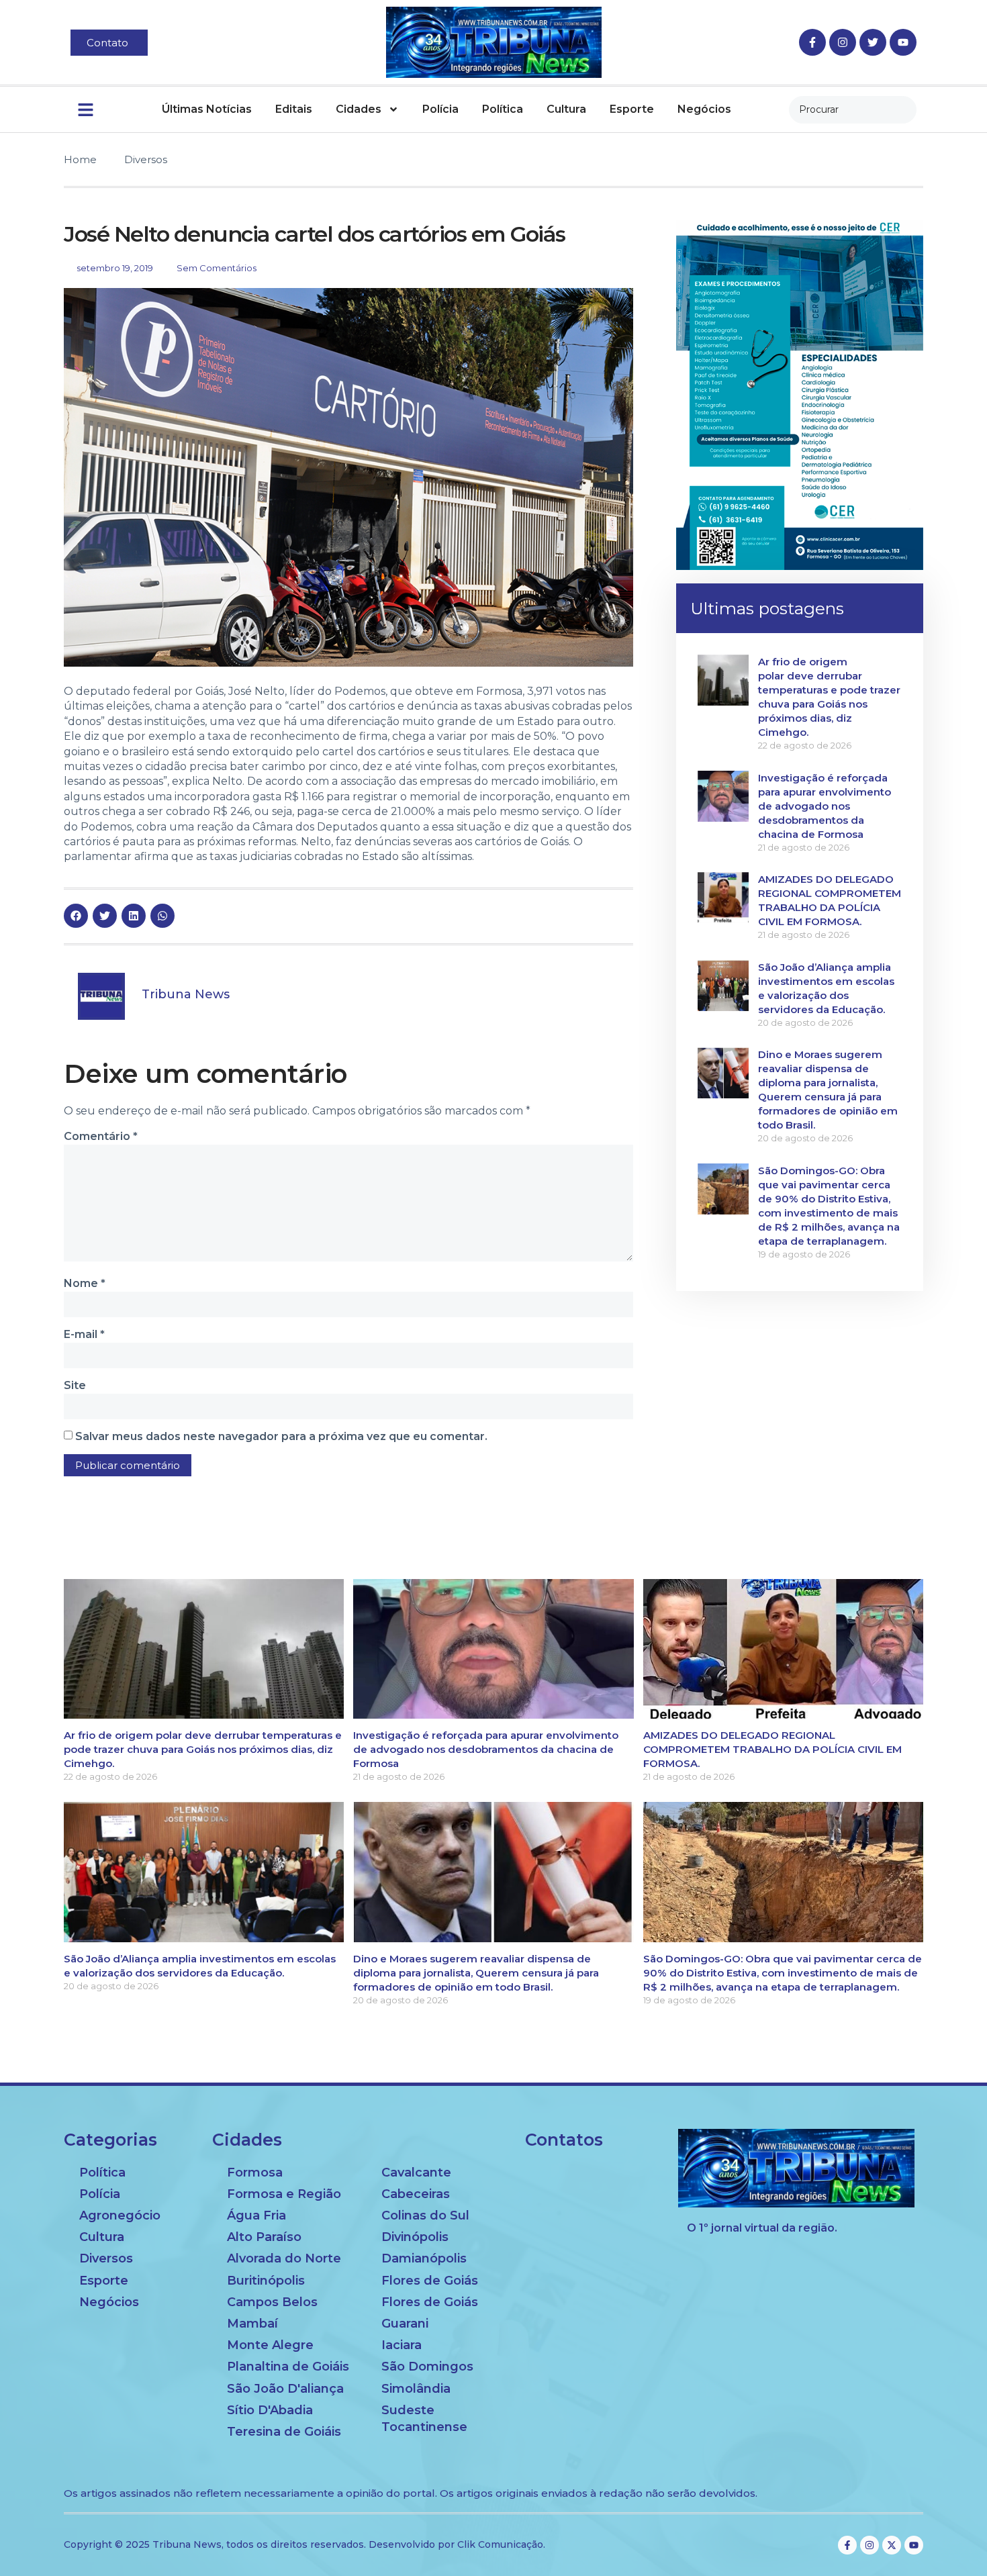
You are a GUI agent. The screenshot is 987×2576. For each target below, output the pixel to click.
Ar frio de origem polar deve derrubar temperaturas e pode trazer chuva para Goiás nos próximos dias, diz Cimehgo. (203, 1749)
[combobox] (853, 110)
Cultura (566, 109)
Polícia (440, 109)
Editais (294, 109)
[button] (76, 916)
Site (75, 1385)
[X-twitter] (892, 2545)
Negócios (704, 109)
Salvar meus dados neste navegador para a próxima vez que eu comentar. (281, 1436)
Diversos (146, 159)
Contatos (564, 2140)
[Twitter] (873, 42)
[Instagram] (843, 42)
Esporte (632, 109)
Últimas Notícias (207, 109)
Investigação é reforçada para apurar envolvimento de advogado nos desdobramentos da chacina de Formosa (825, 806)
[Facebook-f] (812, 42)
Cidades (359, 109)
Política (503, 109)
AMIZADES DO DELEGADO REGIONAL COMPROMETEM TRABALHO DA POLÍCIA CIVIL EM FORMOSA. (772, 1749)
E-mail (84, 1334)
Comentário (101, 1136)
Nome (85, 1283)
